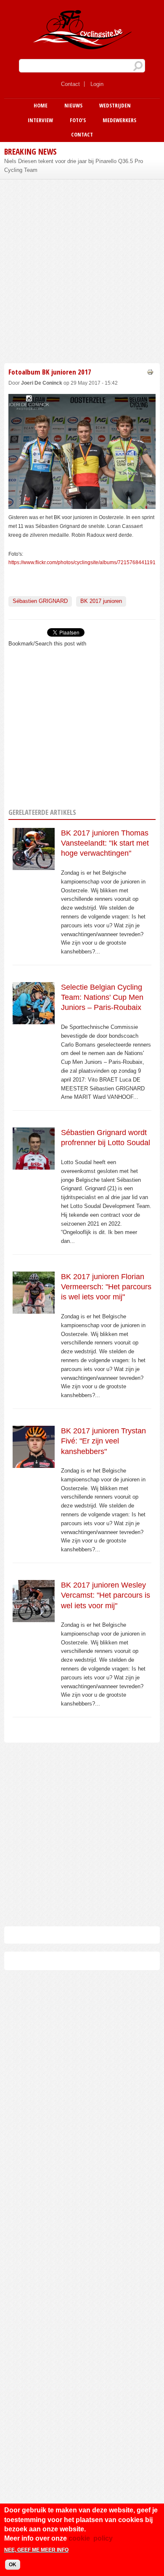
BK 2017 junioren (101, 601)
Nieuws (73, 105)
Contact (70, 84)
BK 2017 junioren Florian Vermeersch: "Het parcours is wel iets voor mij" (106, 1287)
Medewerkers (119, 120)
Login (97, 84)
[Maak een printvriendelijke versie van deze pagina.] (150, 371)
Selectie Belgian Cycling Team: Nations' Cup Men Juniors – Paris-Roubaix (102, 997)
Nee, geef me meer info (36, 2550)
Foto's (78, 120)
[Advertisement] (82, 270)
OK (13, 2565)
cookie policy (91, 2538)
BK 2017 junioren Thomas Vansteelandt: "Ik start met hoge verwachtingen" (105, 843)
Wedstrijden (115, 105)
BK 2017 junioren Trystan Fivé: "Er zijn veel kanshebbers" (103, 1441)
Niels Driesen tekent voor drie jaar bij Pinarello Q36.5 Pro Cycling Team (74, 166)
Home (41, 105)
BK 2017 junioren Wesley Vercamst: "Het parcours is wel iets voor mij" (106, 1595)
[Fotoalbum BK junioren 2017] (82, 504)
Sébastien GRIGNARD (40, 601)
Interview (40, 120)
